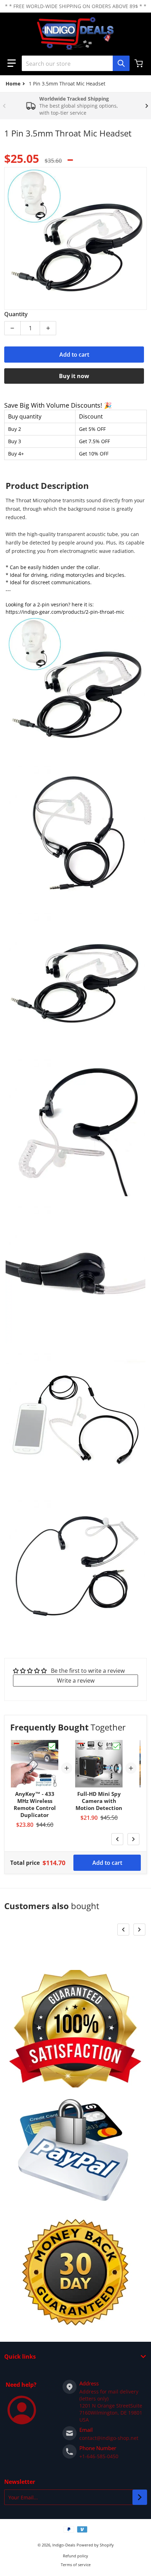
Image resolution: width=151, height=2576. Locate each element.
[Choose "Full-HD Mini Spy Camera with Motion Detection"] (116, 1746)
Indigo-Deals (64, 2545)
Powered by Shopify (95, 2545)
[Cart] (139, 63)
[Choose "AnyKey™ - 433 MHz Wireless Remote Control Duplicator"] (52, 1746)
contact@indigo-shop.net (109, 2438)
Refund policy (75, 2556)
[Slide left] (4, 106)
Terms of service (76, 2565)
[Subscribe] (140, 2497)
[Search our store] (121, 63)
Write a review (76, 1681)
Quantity (16, 314)
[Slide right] (147, 106)
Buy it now (74, 376)
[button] (12, 63)
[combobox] (75, 63)
